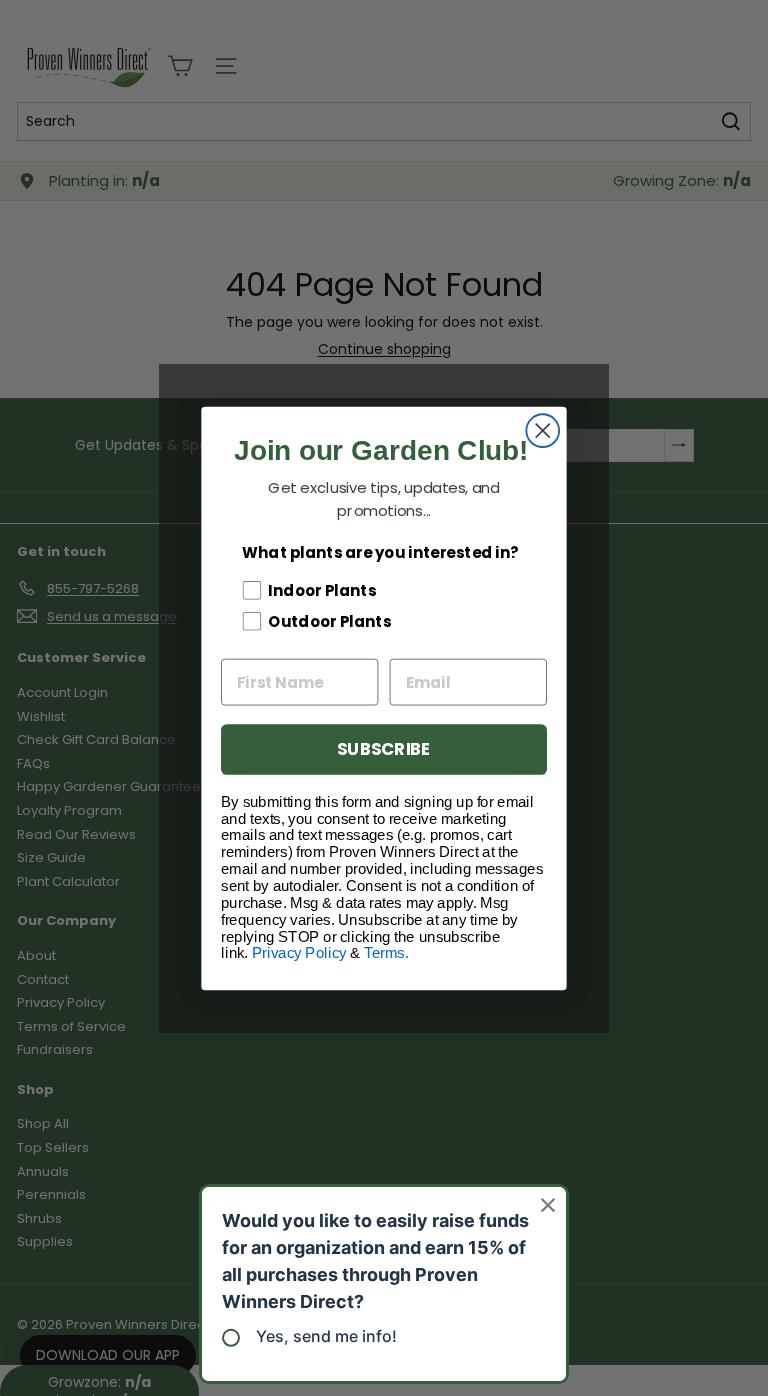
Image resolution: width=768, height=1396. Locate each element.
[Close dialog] (542, 430)
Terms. (386, 953)
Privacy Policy (299, 953)
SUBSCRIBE (384, 748)
